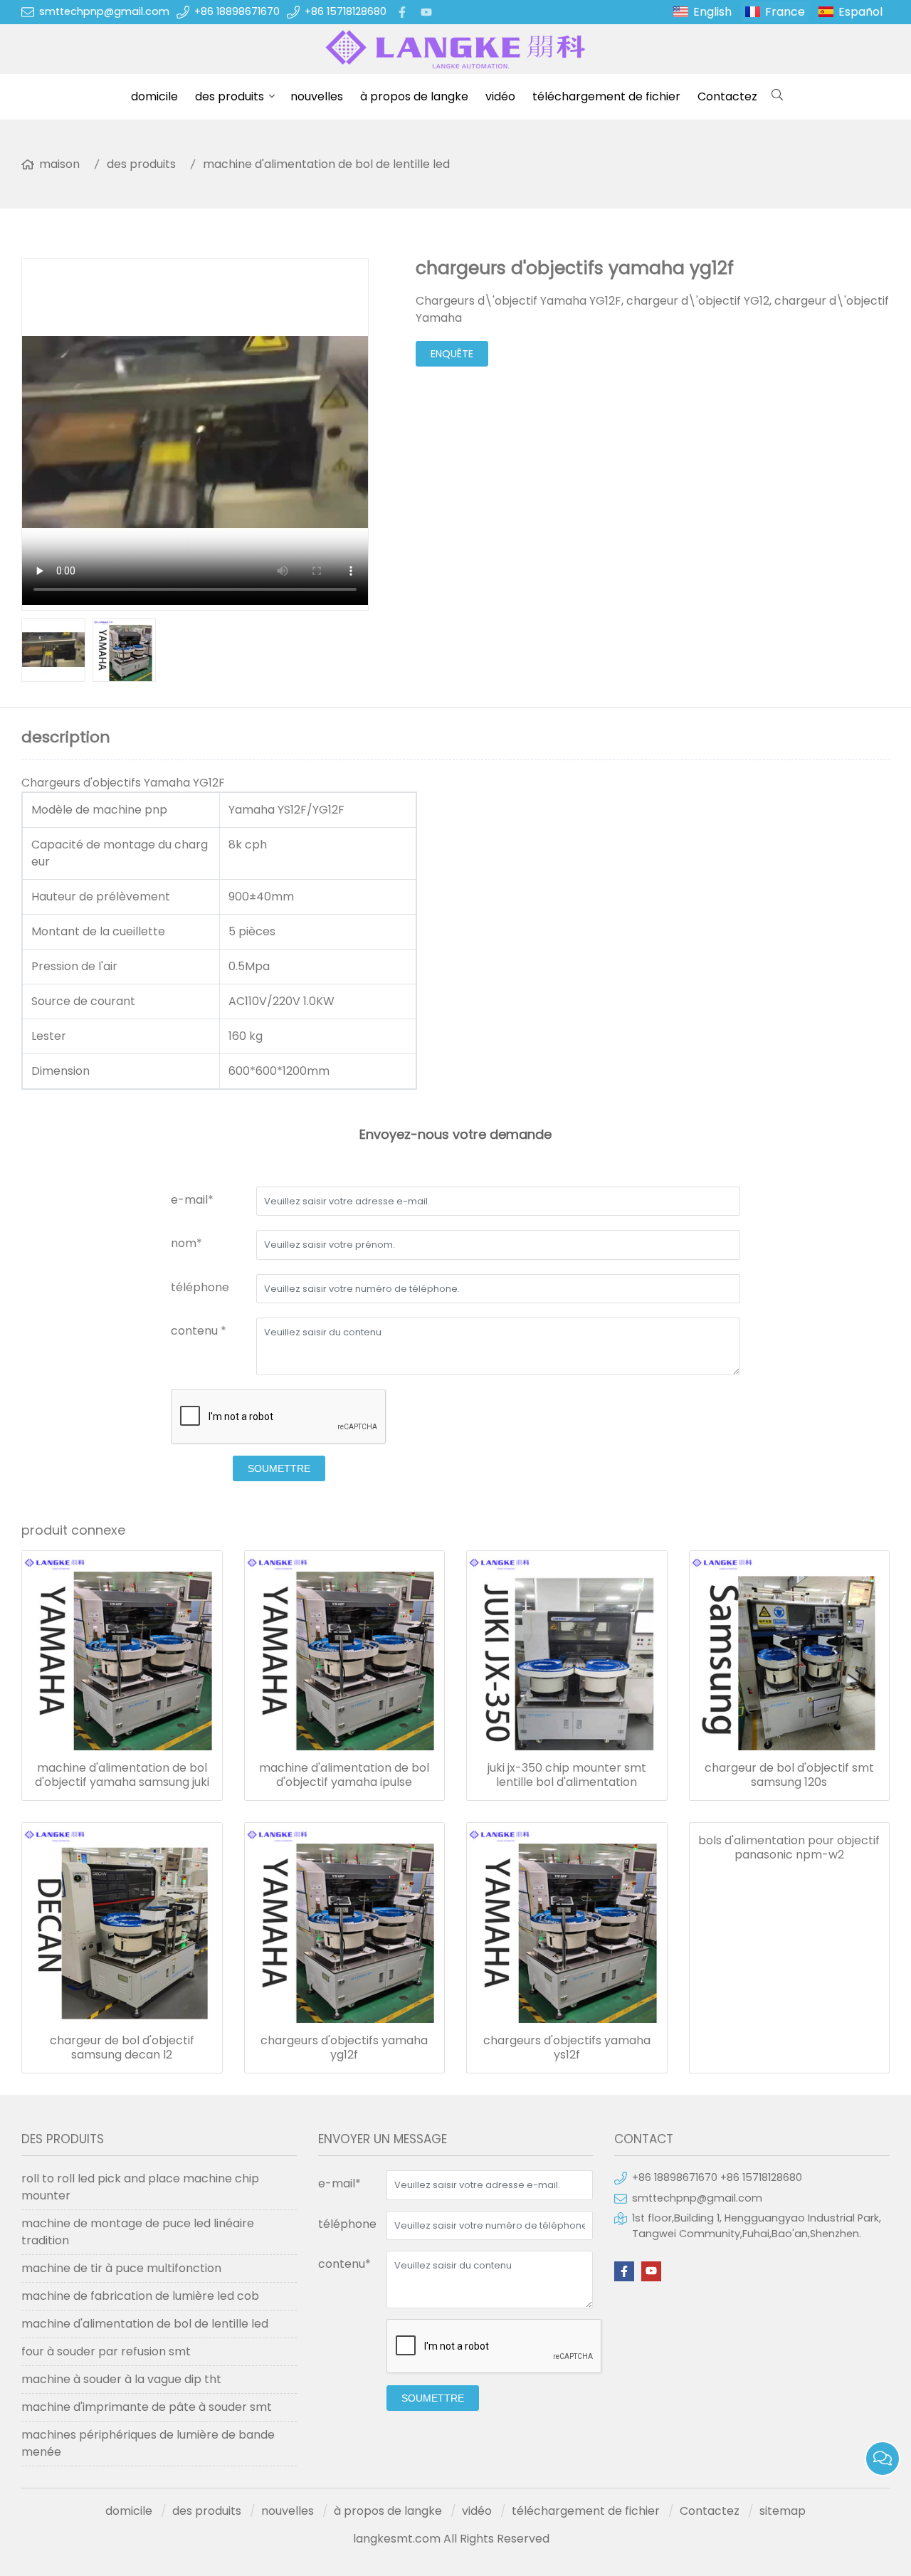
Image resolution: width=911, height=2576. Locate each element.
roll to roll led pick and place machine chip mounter (140, 2187)
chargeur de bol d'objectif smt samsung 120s (789, 1775)
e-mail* (192, 1200)
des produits (230, 96)
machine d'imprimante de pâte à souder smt (147, 2407)
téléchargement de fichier (606, 96)
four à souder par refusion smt (106, 2351)
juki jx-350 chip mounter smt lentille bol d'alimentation (567, 1775)
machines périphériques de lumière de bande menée (148, 2443)
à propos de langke (414, 96)
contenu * (199, 1331)
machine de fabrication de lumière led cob (140, 2296)
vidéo (500, 96)
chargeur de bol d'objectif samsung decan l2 (122, 2048)
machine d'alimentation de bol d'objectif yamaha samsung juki (122, 1775)
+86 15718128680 (346, 11)
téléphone (200, 1287)
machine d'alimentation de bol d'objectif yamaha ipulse (344, 1775)
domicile (154, 96)
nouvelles (317, 96)
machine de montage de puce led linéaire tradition (138, 2232)
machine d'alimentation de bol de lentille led (326, 164)
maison (59, 164)
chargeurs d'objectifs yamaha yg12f (344, 2048)
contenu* (344, 2264)
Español (860, 12)
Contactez (727, 96)
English (712, 12)
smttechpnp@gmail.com (104, 11)
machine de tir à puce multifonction (121, 2268)
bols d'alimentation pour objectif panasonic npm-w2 (789, 1848)
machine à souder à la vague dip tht (121, 2379)
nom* (186, 1243)
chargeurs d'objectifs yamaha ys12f (567, 2048)
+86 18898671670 (237, 11)
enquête (452, 354)
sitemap (783, 2511)
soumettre (279, 1468)
